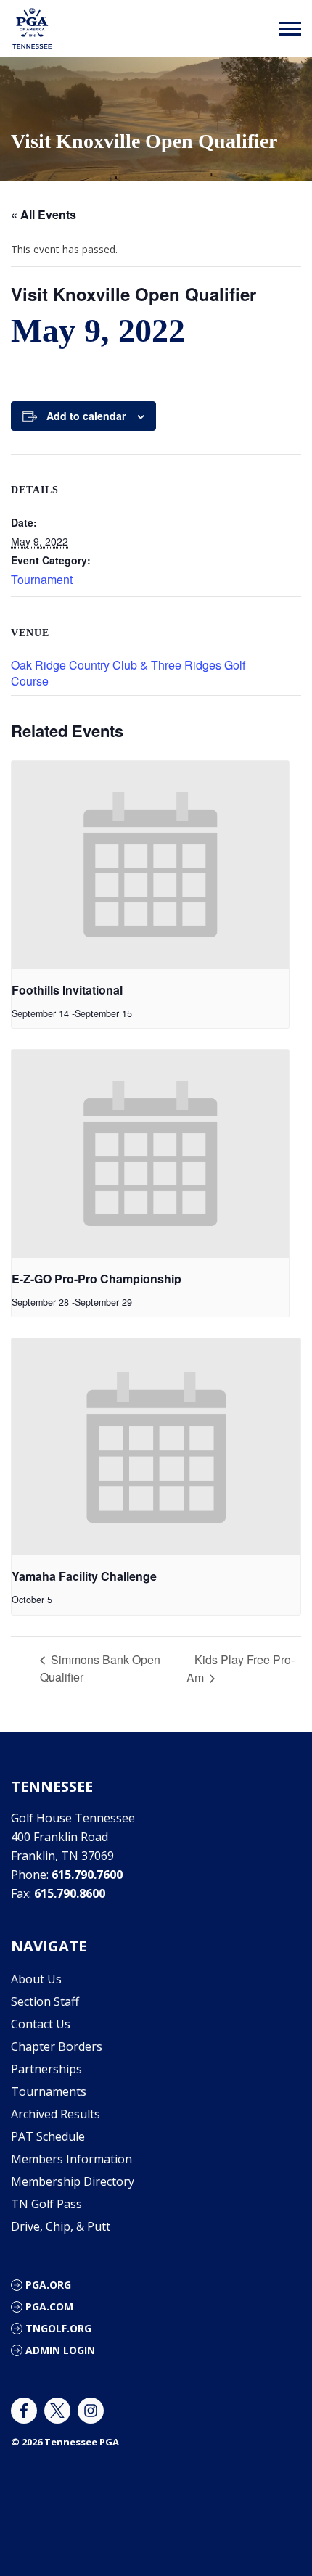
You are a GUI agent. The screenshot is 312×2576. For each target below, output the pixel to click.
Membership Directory (73, 2181)
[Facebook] (24, 2411)
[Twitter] (57, 2411)
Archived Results (56, 2114)
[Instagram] (91, 2411)
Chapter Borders (57, 2046)
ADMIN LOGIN (60, 2350)
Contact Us (41, 2024)
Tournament (42, 579)
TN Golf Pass (46, 2204)
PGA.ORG (48, 2285)
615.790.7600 (87, 1875)
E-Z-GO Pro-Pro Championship (97, 1279)
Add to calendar (86, 416)
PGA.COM (49, 2307)
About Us (36, 1979)
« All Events (44, 214)
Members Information (71, 2159)
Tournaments (49, 2091)
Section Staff (45, 2001)
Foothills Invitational (67, 990)
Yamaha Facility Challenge (84, 1576)
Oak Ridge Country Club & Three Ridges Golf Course (128, 673)
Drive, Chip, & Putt (61, 2226)
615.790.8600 (70, 1893)
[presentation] (150, 865)
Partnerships (46, 2069)
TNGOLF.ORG (58, 2328)
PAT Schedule (48, 2136)
